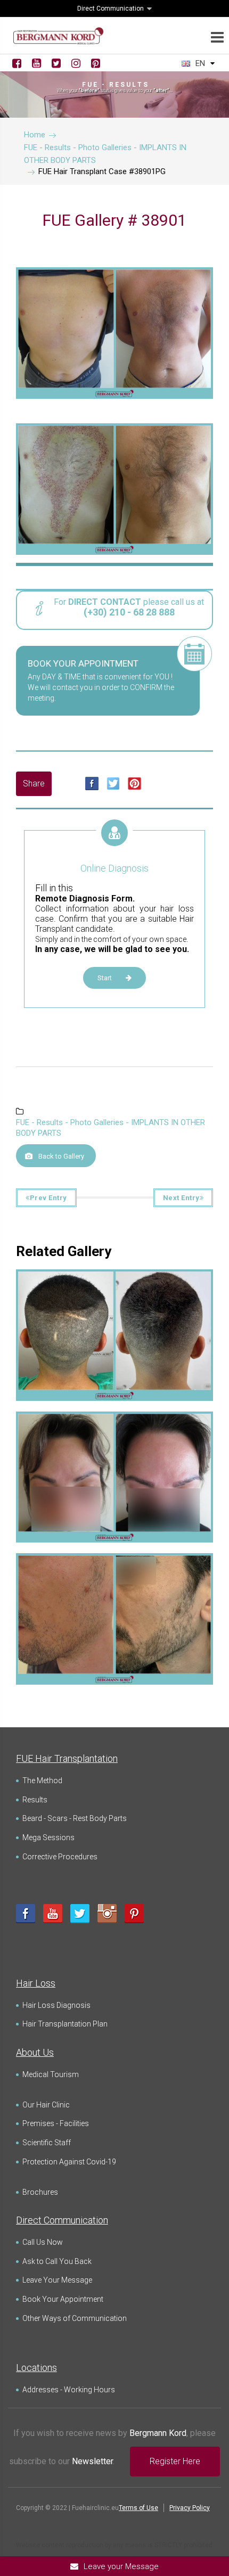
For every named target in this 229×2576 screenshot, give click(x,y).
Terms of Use (138, 2508)
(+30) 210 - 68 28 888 (129, 612)
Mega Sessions (48, 1837)
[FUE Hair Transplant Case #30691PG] (114, 1287)
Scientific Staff (47, 2143)
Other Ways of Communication (75, 2318)
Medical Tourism (51, 2074)
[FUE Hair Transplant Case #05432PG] (114, 1429)
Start (105, 978)
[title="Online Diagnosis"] (114, 845)
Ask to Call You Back (57, 2261)
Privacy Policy (190, 2508)
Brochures (40, 2192)
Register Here (175, 2461)
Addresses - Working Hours (69, 2390)
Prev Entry (48, 1198)
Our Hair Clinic (46, 2105)
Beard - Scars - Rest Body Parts (75, 1818)
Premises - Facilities (56, 2123)
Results (35, 1800)
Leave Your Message (57, 2280)
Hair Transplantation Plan (65, 2024)
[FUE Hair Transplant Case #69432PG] (114, 1571)
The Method (42, 1781)
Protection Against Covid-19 (69, 2162)
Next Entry (181, 1198)
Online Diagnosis (114, 868)
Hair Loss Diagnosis (56, 2005)
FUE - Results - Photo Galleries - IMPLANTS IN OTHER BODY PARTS (111, 1128)
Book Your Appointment (63, 2299)
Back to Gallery (61, 1156)
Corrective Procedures (60, 1857)
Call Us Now (43, 2242)
